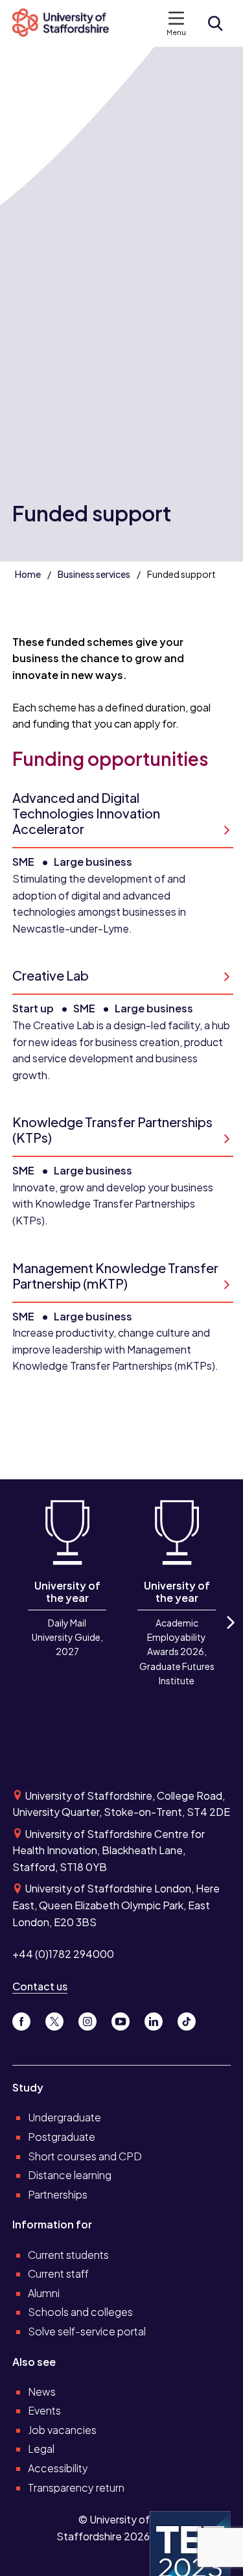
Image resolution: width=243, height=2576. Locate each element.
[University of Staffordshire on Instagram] (92, 2018)
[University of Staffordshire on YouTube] (125, 2018)
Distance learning (70, 2175)
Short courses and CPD (85, 2156)
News (42, 2391)
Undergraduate (64, 2117)
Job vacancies (62, 2430)
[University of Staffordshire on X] (59, 2018)
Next (229, 1634)
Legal (41, 2449)
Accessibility (58, 2468)
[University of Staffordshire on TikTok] (191, 2018)
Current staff (58, 2273)
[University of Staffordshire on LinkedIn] (158, 2018)
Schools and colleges (80, 2312)
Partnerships (58, 2194)
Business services (94, 574)
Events (44, 2410)
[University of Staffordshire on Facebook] (26, 2018)
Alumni (44, 2293)
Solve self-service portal (87, 2331)
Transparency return (76, 2487)
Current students (68, 2255)
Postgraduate (62, 2137)
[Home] (66, 23)
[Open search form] (215, 23)
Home (28, 574)
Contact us (40, 1986)
